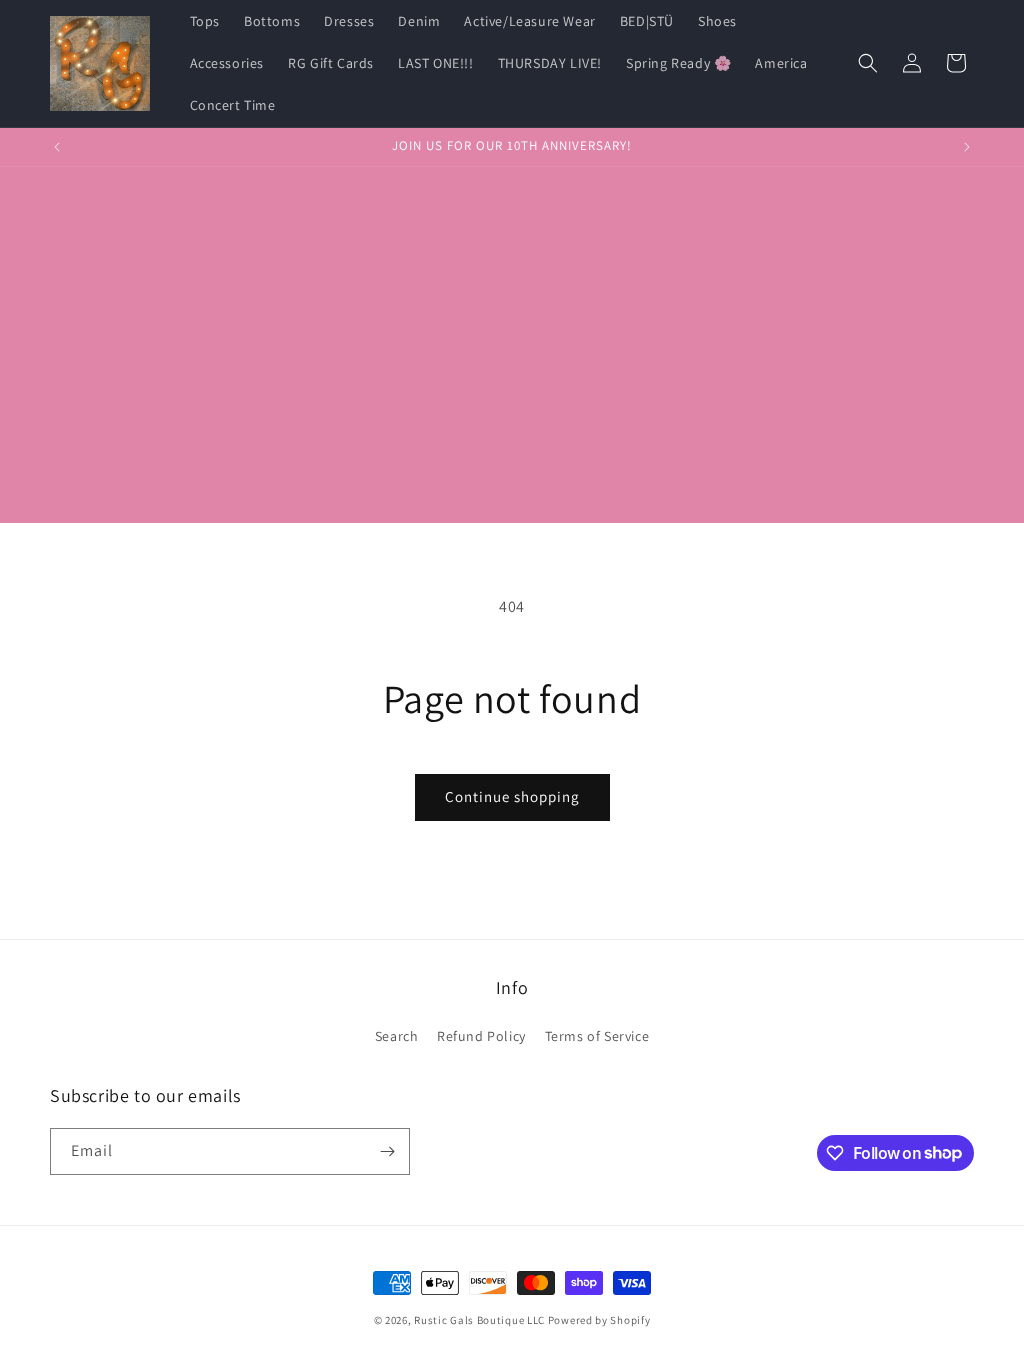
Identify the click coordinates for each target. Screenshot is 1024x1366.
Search (397, 1036)
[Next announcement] (967, 147)
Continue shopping (512, 796)
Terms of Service (597, 1036)
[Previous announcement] (57, 147)
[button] (868, 63)
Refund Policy (481, 1036)
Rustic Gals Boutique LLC (481, 1320)
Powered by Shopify (599, 1320)
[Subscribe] (387, 1151)
